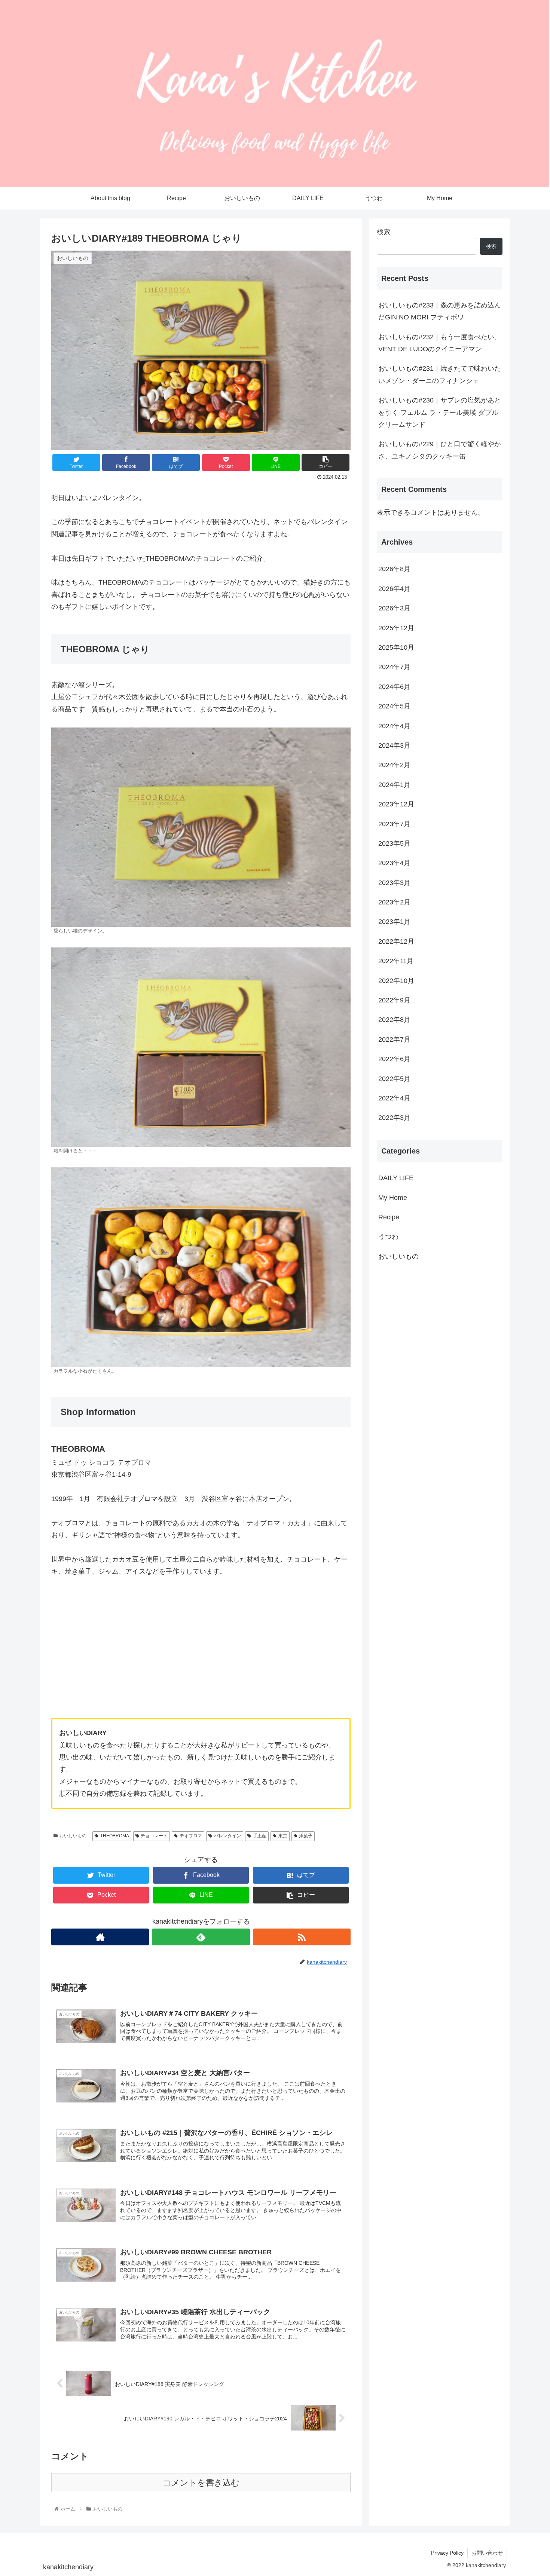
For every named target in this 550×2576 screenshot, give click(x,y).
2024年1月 (394, 785)
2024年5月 (394, 706)
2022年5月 (394, 1078)
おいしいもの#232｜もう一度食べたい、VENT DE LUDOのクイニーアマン (440, 343)
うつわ (388, 1237)
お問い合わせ (487, 2553)
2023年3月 (394, 883)
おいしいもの (73, 1836)
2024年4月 (394, 726)
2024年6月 (394, 687)
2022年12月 (396, 941)
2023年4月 (394, 863)
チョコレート (154, 1836)
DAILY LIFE (396, 1178)
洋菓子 (306, 1836)
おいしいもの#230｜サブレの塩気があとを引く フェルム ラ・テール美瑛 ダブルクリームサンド (440, 412)
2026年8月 (394, 569)
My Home (393, 1197)
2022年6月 (394, 1059)
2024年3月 (394, 745)
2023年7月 (394, 824)
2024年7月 (394, 667)
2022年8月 (394, 1020)
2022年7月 (394, 1039)
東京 (283, 1836)
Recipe (389, 1217)
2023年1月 (394, 922)
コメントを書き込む (201, 2483)
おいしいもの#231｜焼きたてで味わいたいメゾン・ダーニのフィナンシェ (440, 374)
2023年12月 (396, 804)
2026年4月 (394, 589)
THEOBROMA (115, 1836)
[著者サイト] (100, 1937)
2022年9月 (394, 1000)
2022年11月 (396, 961)
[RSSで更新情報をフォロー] (302, 1937)
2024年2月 (394, 765)
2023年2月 (394, 902)
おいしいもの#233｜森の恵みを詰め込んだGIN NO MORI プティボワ (440, 311)
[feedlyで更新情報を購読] (201, 1937)
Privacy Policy (447, 2553)
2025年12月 (396, 628)
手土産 (260, 1836)
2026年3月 (394, 608)
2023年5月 (394, 843)
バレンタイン (227, 1836)
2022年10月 (396, 980)
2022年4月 (394, 1098)
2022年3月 (394, 1118)
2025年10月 (396, 647)
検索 (384, 232)
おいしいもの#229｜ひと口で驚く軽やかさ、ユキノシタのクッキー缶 (440, 450)
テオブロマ (191, 1836)
